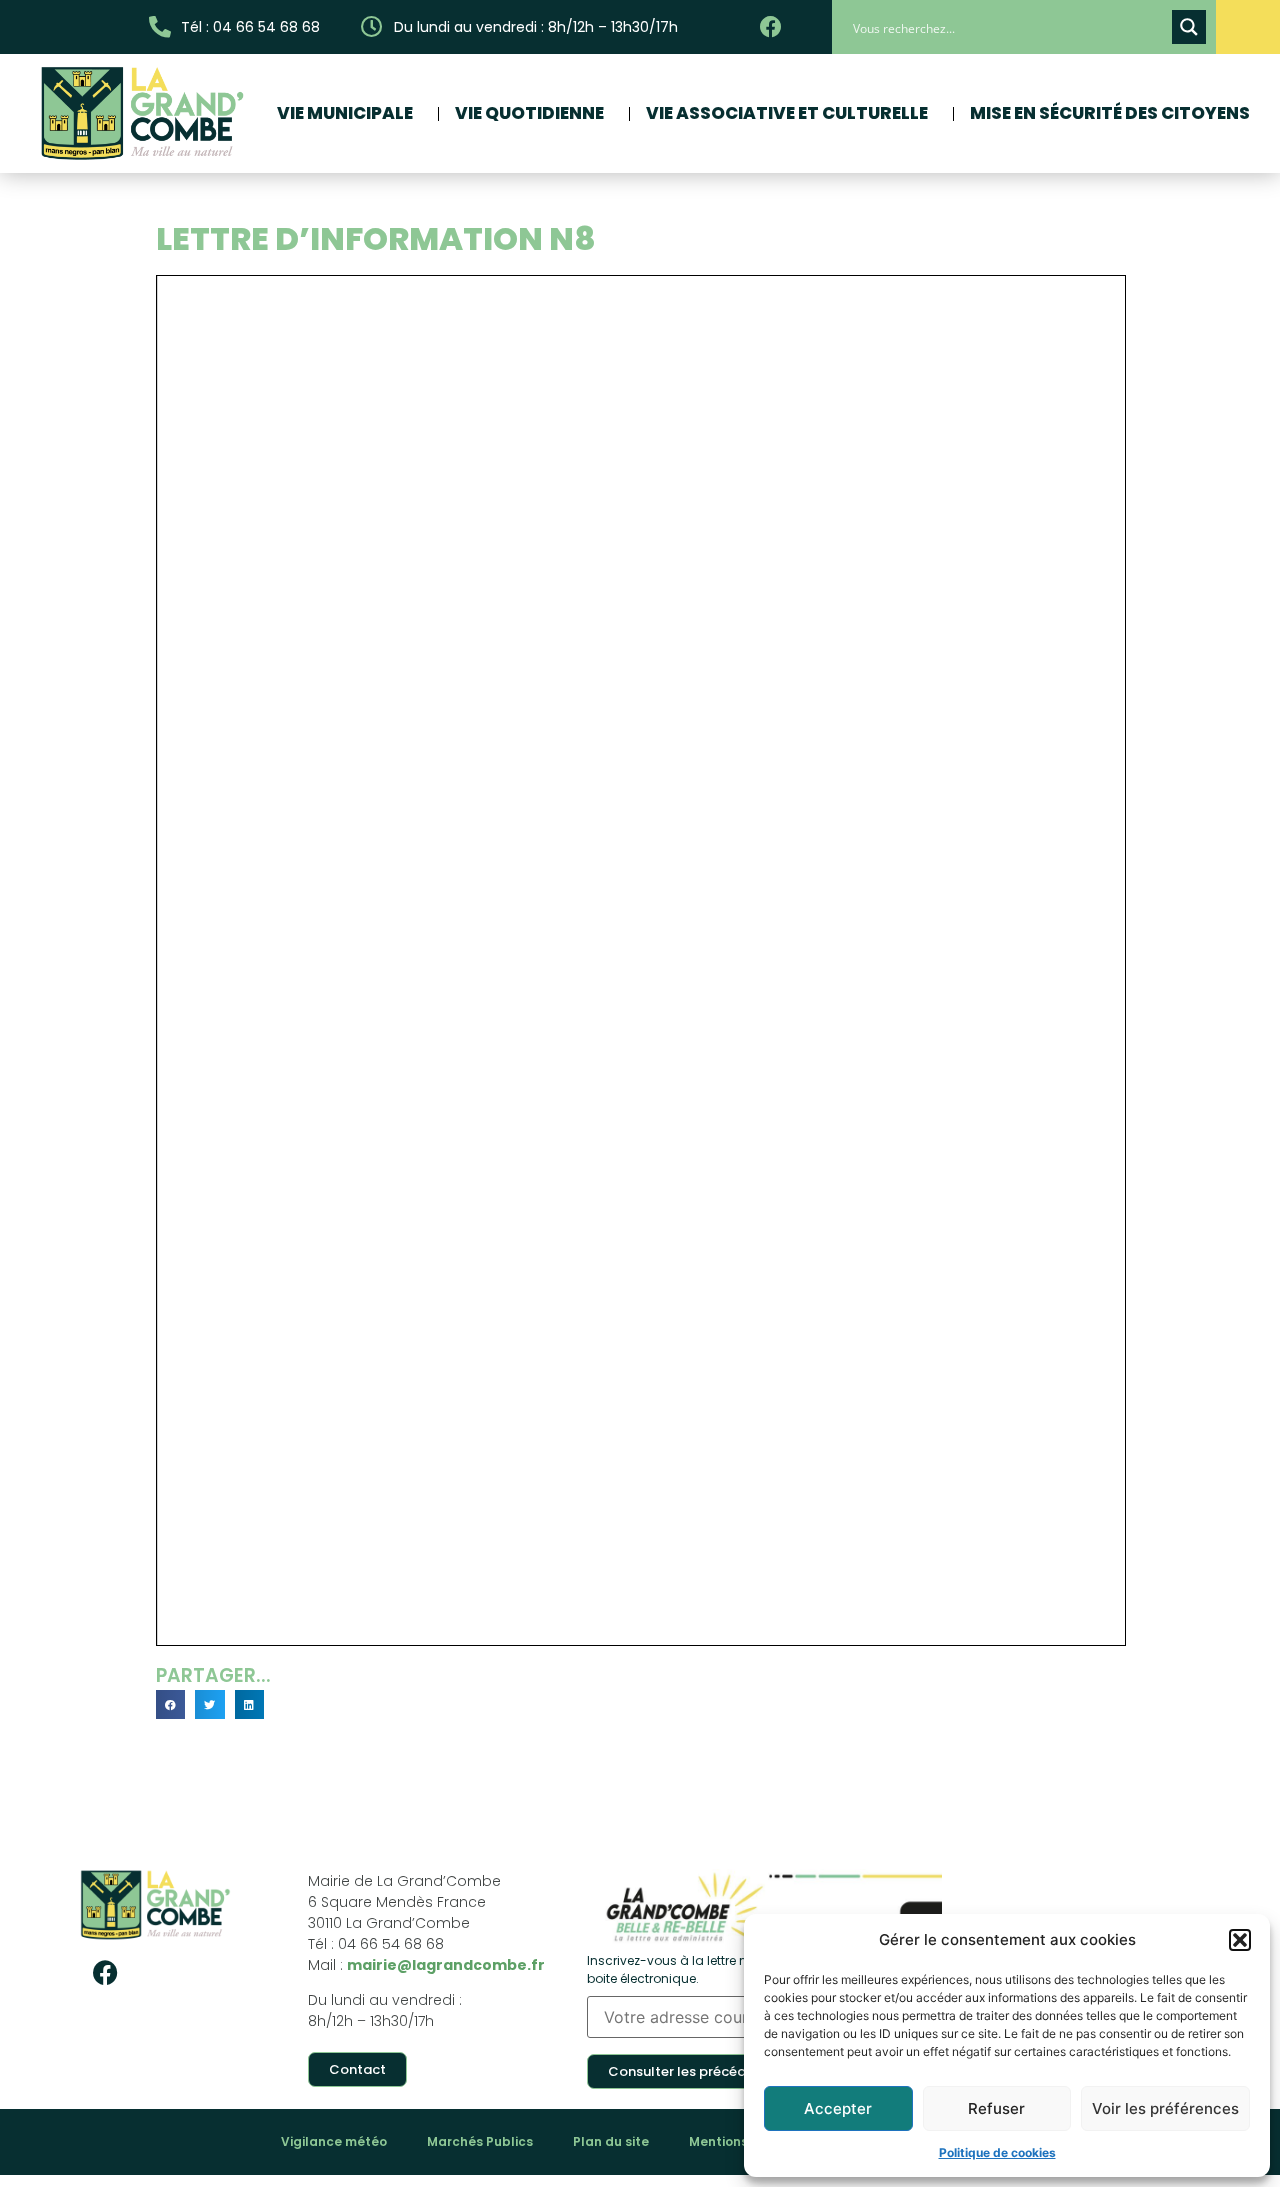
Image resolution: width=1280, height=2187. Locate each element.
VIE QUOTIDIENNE (529, 113)
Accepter (838, 2108)
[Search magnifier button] (1189, 27)
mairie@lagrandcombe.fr (446, 1965)
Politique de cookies (997, 2152)
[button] (1240, 1940)
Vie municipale (345, 113)
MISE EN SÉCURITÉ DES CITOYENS (1110, 113)
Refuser (996, 2108)
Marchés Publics (480, 2141)
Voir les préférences (1165, 2108)
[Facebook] (105, 1973)
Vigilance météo (334, 2141)
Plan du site (611, 2141)
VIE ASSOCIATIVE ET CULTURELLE (787, 113)
